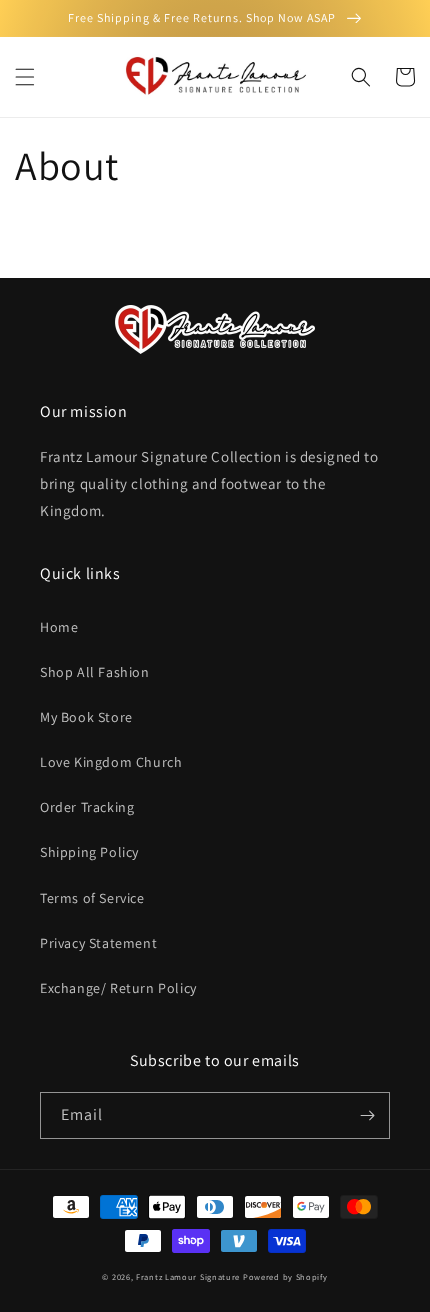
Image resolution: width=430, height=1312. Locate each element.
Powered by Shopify (285, 1276)
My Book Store (86, 717)
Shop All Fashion (95, 672)
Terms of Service (92, 898)
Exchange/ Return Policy (118, 988)
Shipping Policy (89, 852)
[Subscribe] (367, 1115)
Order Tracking (87, 807)
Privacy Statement (98, 943)
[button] (25, 77)
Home (59, 627)
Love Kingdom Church (111, 762)
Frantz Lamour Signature (188, 1276)
